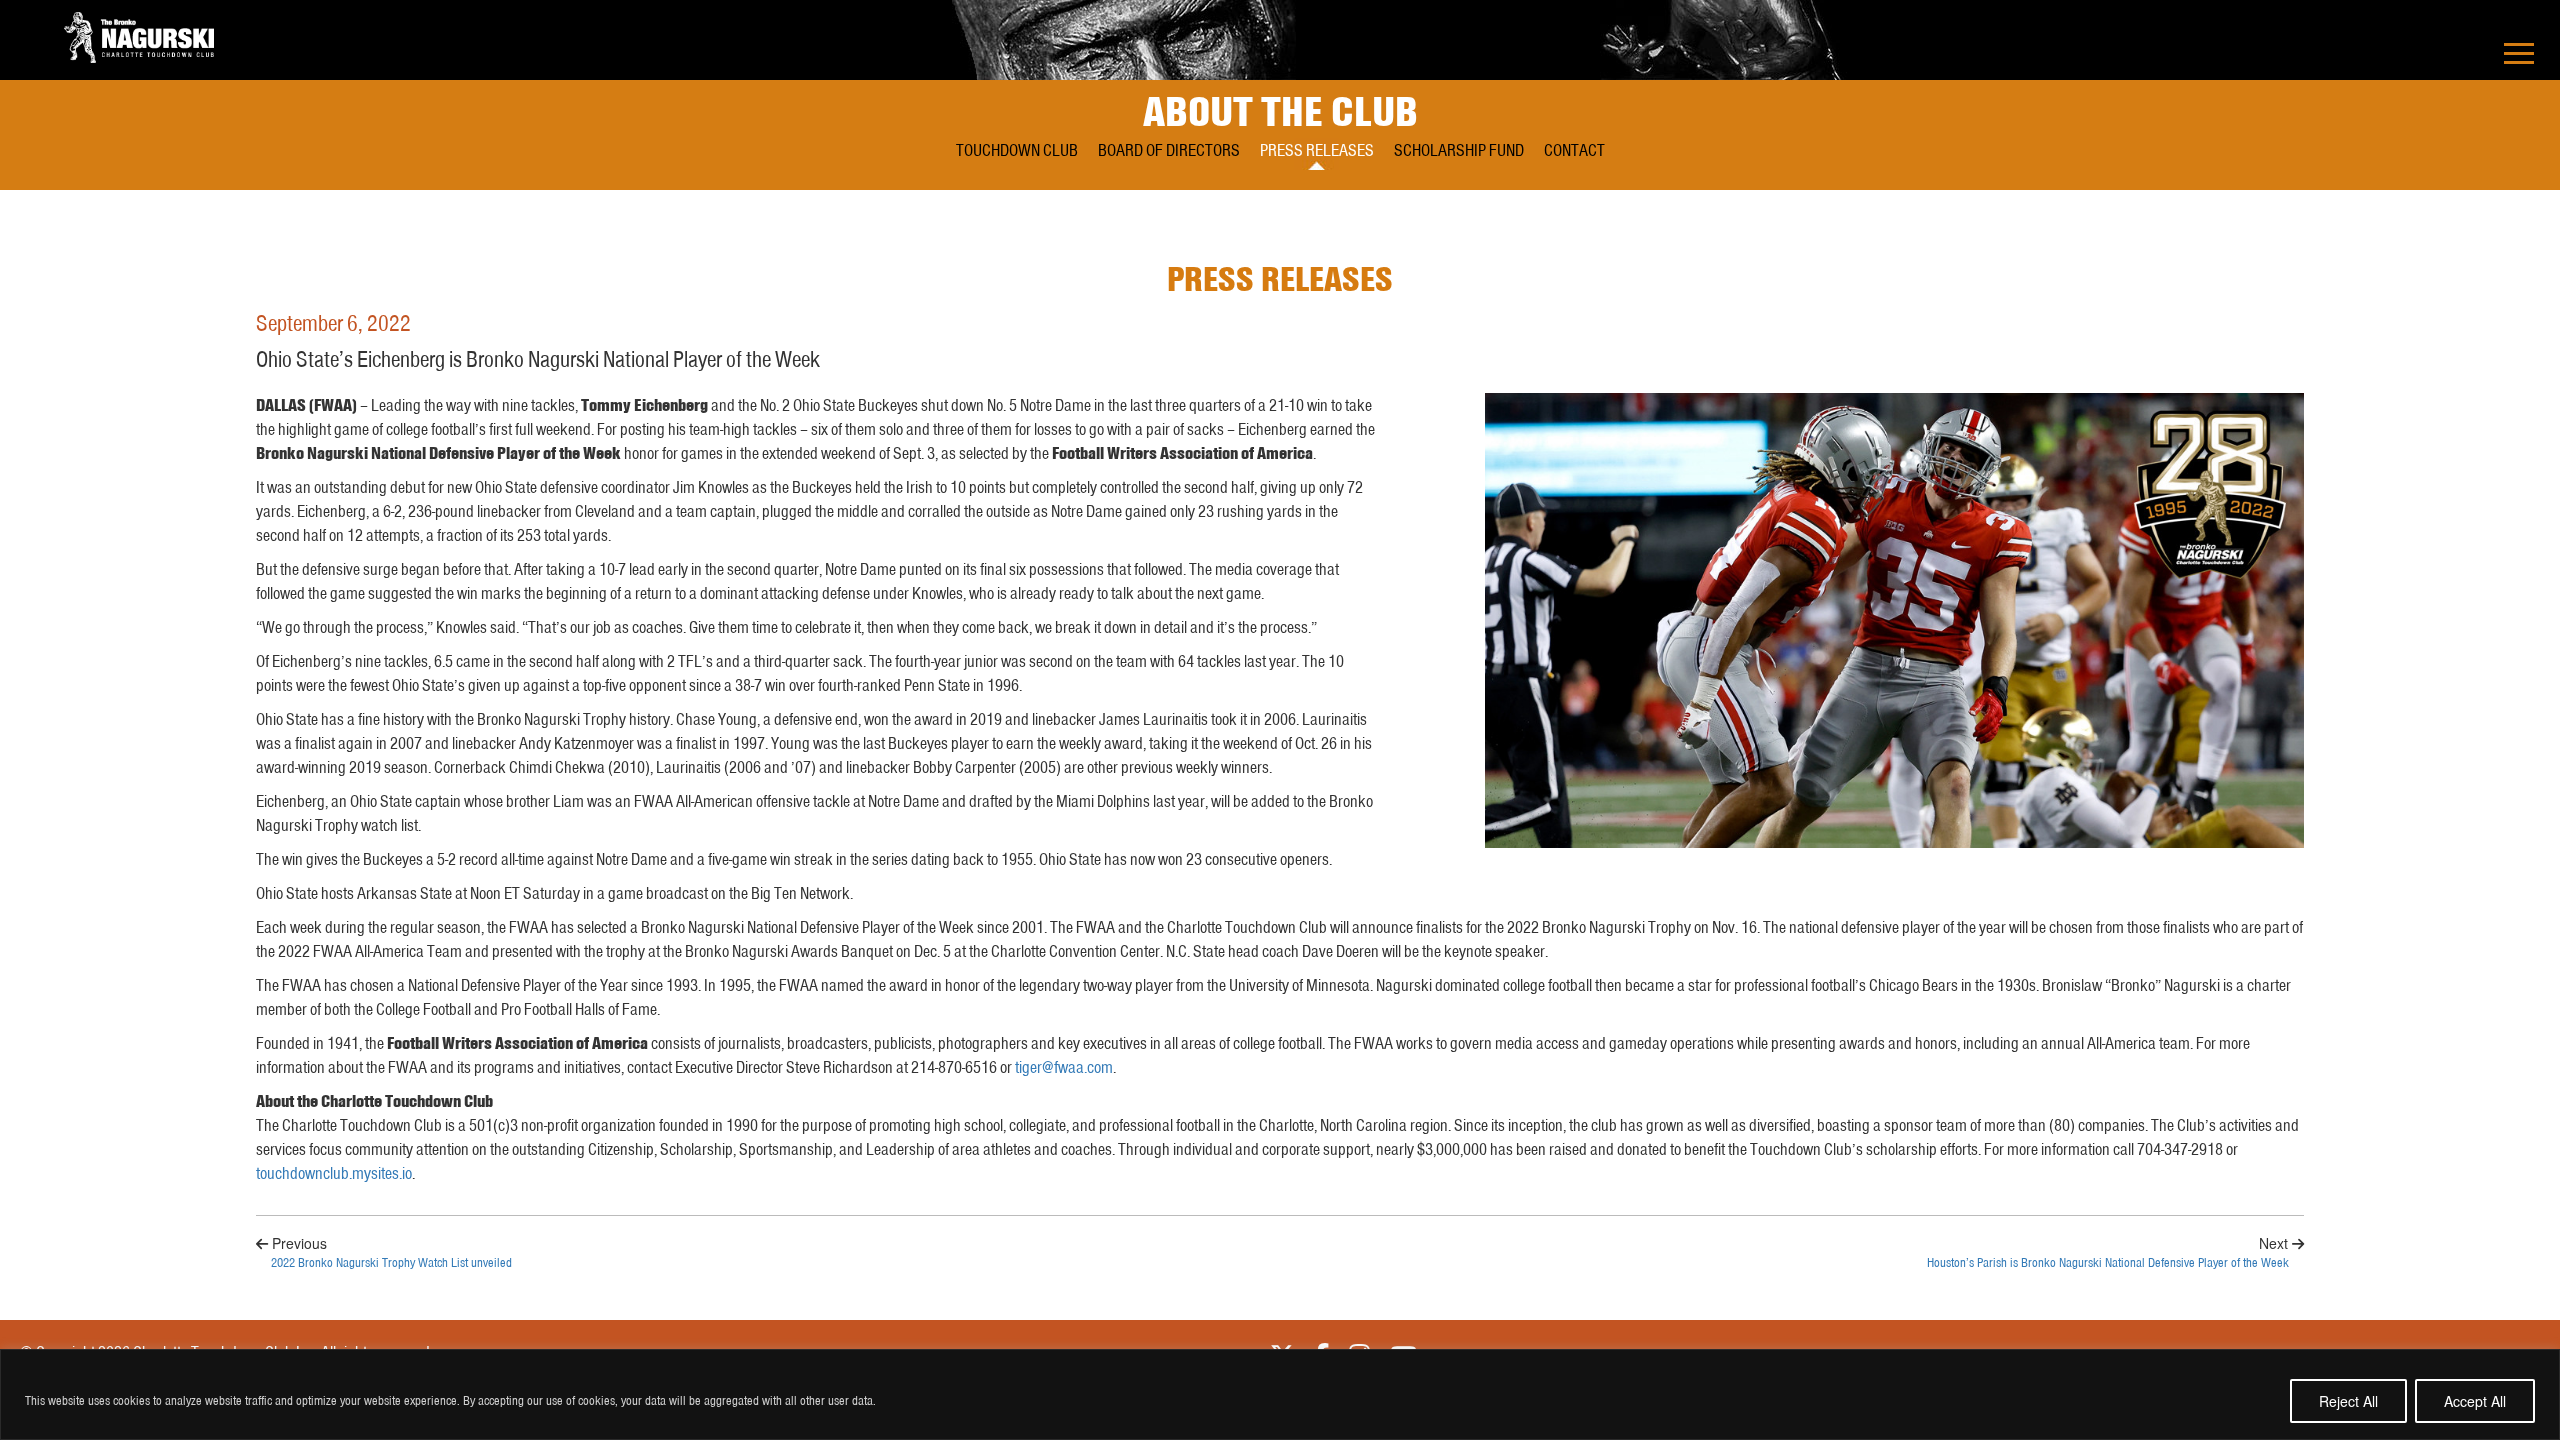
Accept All (2475, 1401)
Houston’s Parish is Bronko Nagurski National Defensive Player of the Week (2108, 1263)
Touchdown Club (1017, 150)
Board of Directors (1169, 150)
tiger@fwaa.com (1064, 1067)
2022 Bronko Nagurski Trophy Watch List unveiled (391, 1263)
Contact (1574, 150)
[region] (1280, 1394)
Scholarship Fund (1459, 150)
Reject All (2348, 1401)
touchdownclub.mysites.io (334, 1173)
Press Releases (1317, 150)
